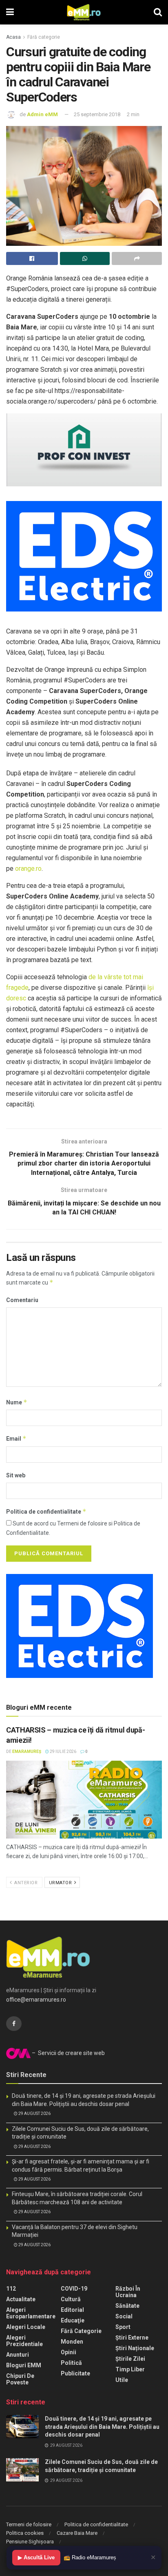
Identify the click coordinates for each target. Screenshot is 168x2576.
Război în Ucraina (128, 2292)
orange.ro (28, 869)
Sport (123, 2327)
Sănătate (127, 2306)
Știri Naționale (135, 2348)
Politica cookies (25, 2533)
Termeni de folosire (29, 2524)
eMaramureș (27, 1752)
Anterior (25, 1883)
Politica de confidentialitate (46, 1511)
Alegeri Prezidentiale (24, 2341)
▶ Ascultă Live (36, 2557)
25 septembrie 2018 (97, 114)
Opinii (69, 2352)
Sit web (16, 1475)
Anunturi (18, 2355)
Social (124, 2316)
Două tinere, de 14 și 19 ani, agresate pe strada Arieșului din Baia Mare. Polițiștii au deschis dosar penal (102, 2427)
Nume (17, 1402)
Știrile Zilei (130, 2359)
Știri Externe (132, 2338)
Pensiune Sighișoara (30, 2542)
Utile (122, 2380)
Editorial (72, 2310)
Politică (71, 2363)
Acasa (13, 37)
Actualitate (21, 2299)
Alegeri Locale (26, 2327)
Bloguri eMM (24, 2365)
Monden (72, 2342)
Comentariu (22, 1300)
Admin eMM (42, 114)
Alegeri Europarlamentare (31, 2313)
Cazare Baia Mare (77, 2533)
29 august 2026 (34, 2114)
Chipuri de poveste (20, 2379)
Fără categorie (44, 37)
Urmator (61, 1883)
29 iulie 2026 (63, 1752)
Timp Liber (130, 2369)
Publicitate (75, 2373)
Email (16, 1438)
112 (11, 2289)
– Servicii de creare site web (68, 2053)
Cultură (71, 2299)
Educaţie (73, 2320)
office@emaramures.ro (36, 2000)
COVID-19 (74, 2289)
